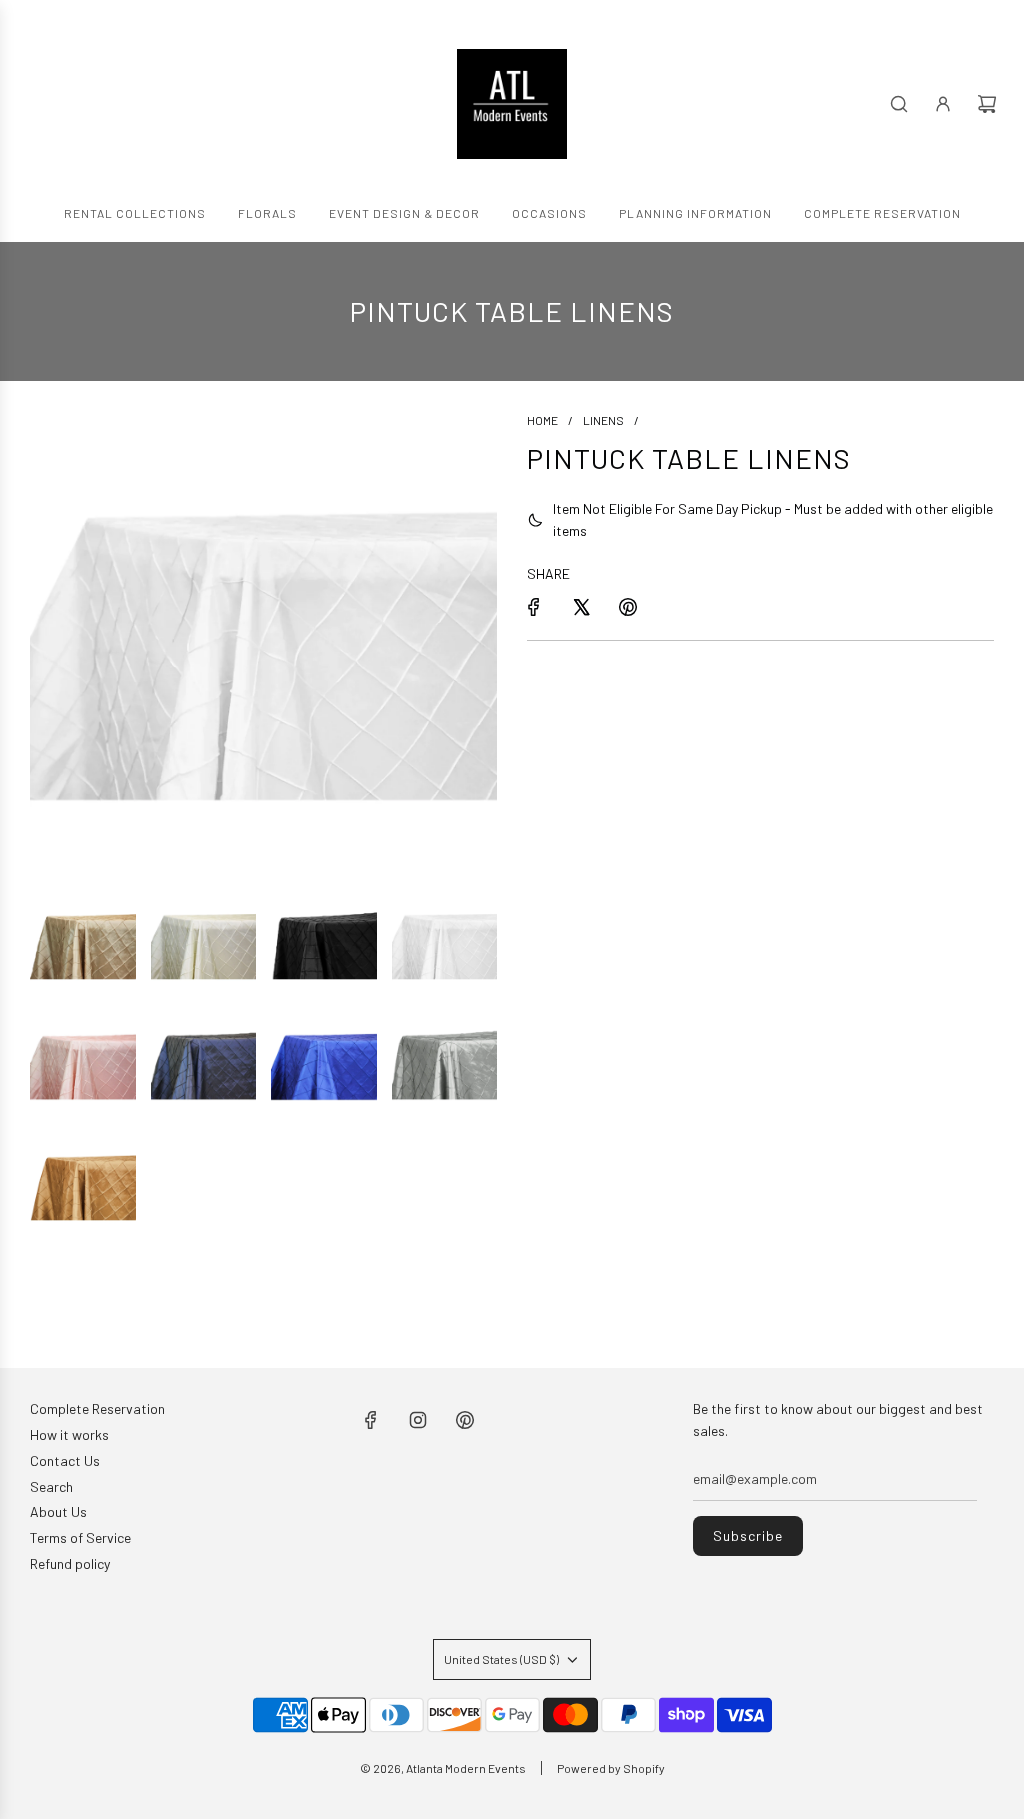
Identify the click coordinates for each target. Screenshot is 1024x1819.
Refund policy (70, 1563)
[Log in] (943, 104)
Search (51, 1486)
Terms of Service (80, 1537)
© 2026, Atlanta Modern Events (443, 1768)
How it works (69, 1434)
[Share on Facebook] (534, 607)
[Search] (899, 104)
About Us (58, 1511)
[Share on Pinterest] (628, 607)
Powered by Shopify (611, 1768)
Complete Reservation (97, 1408)
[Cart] (987, 104)
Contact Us (65, 1460)
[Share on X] (581, 607)
